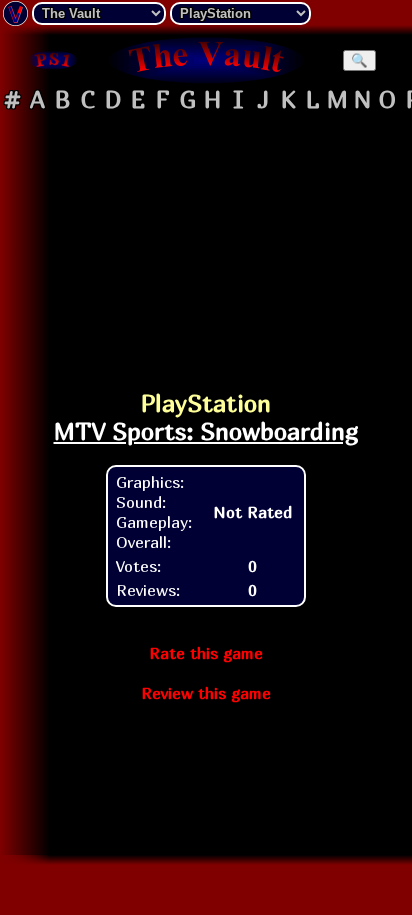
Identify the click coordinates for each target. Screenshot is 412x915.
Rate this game (206, 653)
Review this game (206, 693)
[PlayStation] (53, 60)
